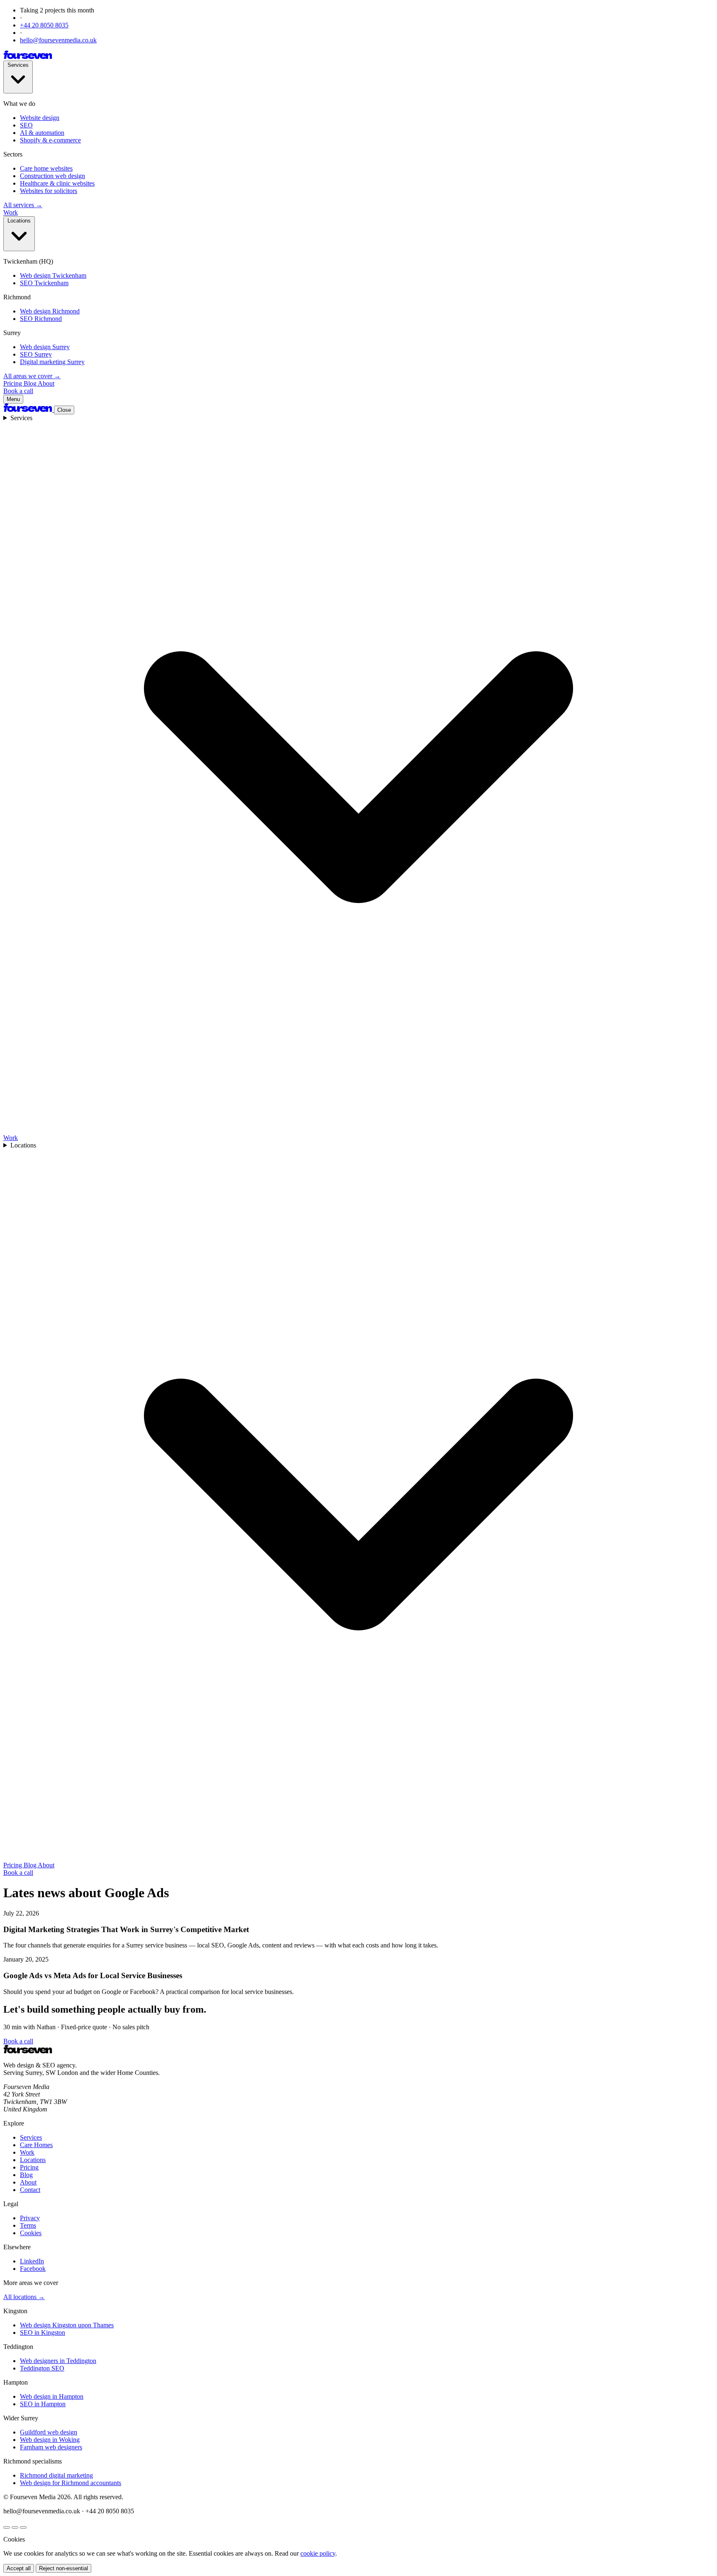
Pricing (13, 383)
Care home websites (46, 168)
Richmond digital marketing (56, 2475)
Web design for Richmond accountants (71, 2483)
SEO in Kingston (43, 2333)
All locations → (24, 2297)
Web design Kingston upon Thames (67, 2325)
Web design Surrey (45, 347)
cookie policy (318, 2553)
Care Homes (36, 2145)
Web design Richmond (50, 311)
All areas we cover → (32, 376)
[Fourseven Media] (28, 57)
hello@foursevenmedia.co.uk (58, 40)
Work (11, 212)
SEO (26, 125)
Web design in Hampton (52, 2396)
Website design (40, 118)
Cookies (31, 2233)
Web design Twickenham (53, 275)
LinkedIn (32, 2261)
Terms (28, 2225)
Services (18, 65)
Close (64, 410)
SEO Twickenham (44, 283)
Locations (19, 221)
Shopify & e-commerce (50, 140)
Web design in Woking (50, 2440)
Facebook (33, 2269)
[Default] (7, 2527)
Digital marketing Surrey (52, 362)
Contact (30, 2190)
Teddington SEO (42, 2368)
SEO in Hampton (43, 2404)
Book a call (18, 391)
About (46, 383)
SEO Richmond (41, 319)
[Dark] (15, 2527)
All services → (23, 205)
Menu (13, 399)
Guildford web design (49, 2432)
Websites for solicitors (49, 191)
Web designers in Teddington (58, 2361)
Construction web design (52, 176)
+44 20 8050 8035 (44, 25)
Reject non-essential (63, 2568)
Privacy (30, 2218)
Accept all (19, 2568)
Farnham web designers (51, 2447)
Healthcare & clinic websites (57, 183)
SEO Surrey (36, 354)
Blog (31, 383)
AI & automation (42, 133)
